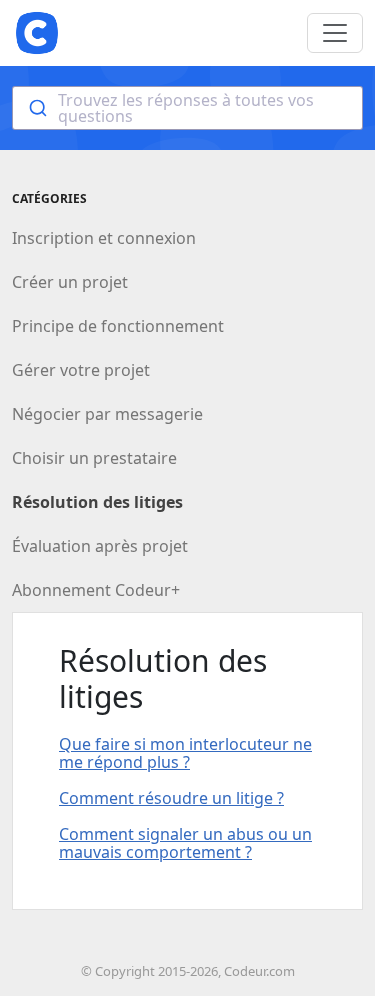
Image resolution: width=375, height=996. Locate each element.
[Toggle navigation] (335, 33)
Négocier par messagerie (107, 414)
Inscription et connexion (104, 238)
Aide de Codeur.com (37, 33)
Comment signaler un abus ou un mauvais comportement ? (185, 843)
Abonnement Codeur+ (96, 590)
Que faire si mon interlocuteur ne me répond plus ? (185, 753)
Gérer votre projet (81, 370)
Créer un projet (70, 282)
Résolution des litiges (97, 502)
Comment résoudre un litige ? (171, 798)
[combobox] (187, 108)
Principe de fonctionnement (118, 326)
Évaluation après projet (100, 546)
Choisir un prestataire (94, 458)
